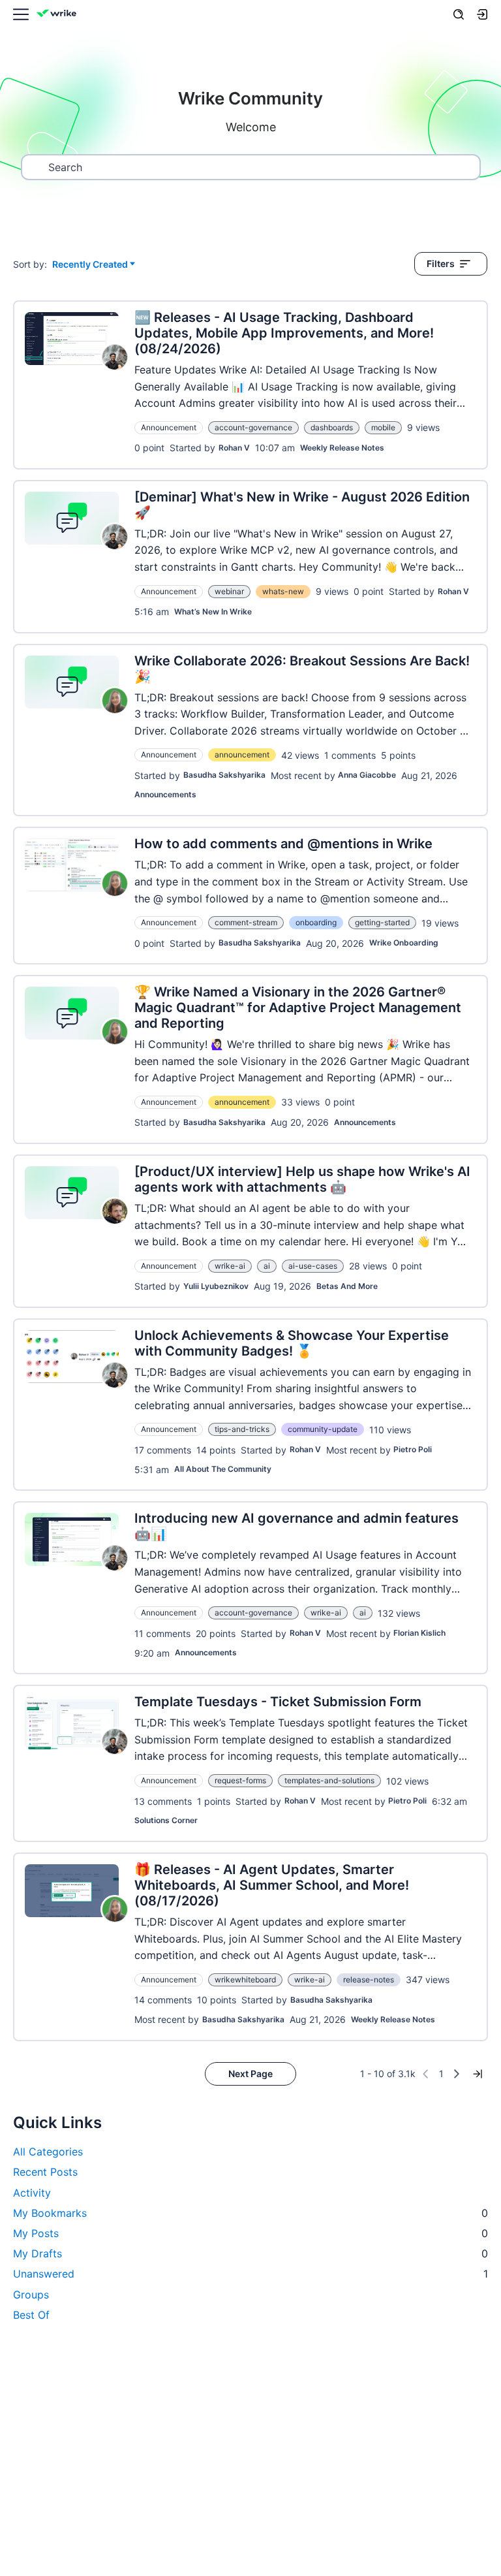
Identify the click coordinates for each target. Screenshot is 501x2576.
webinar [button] (229, 591)
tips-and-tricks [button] (242, 1429)
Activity (32, 2193)
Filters (441, 263)
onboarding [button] (316, 922)
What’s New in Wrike (213, 612)
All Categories (48, 2152)
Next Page (250, 2074)
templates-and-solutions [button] (329, 1780)
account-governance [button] (253, 427)
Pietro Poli (413, 1449)
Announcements (165, 794)
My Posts (250, 2233)
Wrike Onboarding (404, 943)
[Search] (459, 14)
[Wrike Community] (59, 15)
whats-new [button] (283, 591)
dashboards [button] (332, 427)
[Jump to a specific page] (478, 2074)
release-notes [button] (369, 1980)
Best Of (31, 2315)
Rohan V (234, 448)
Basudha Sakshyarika (224, 775)
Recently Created (90, 265)
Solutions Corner (166, 1820)
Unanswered (250, 2274)
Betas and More (347, 1286)
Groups (31, 2295)
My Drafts (250, 2253)
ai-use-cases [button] (313, 1266)
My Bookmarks (250, 2213)
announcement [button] (242, 755)
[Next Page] (457, 2074)
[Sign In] (482, 14)
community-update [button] (323, 1429)
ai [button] (267, 1266)
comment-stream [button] (246, 922)
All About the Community (223, 1469)
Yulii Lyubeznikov (216, 1286)
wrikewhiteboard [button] (245, 1980)
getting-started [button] (382, 922)
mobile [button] (383, 427)
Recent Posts (45, 2172)
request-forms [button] (240, 1780)
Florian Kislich (419, 1633)
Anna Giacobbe (367, 775)
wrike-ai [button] (230, 1266)
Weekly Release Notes (342, 448)
